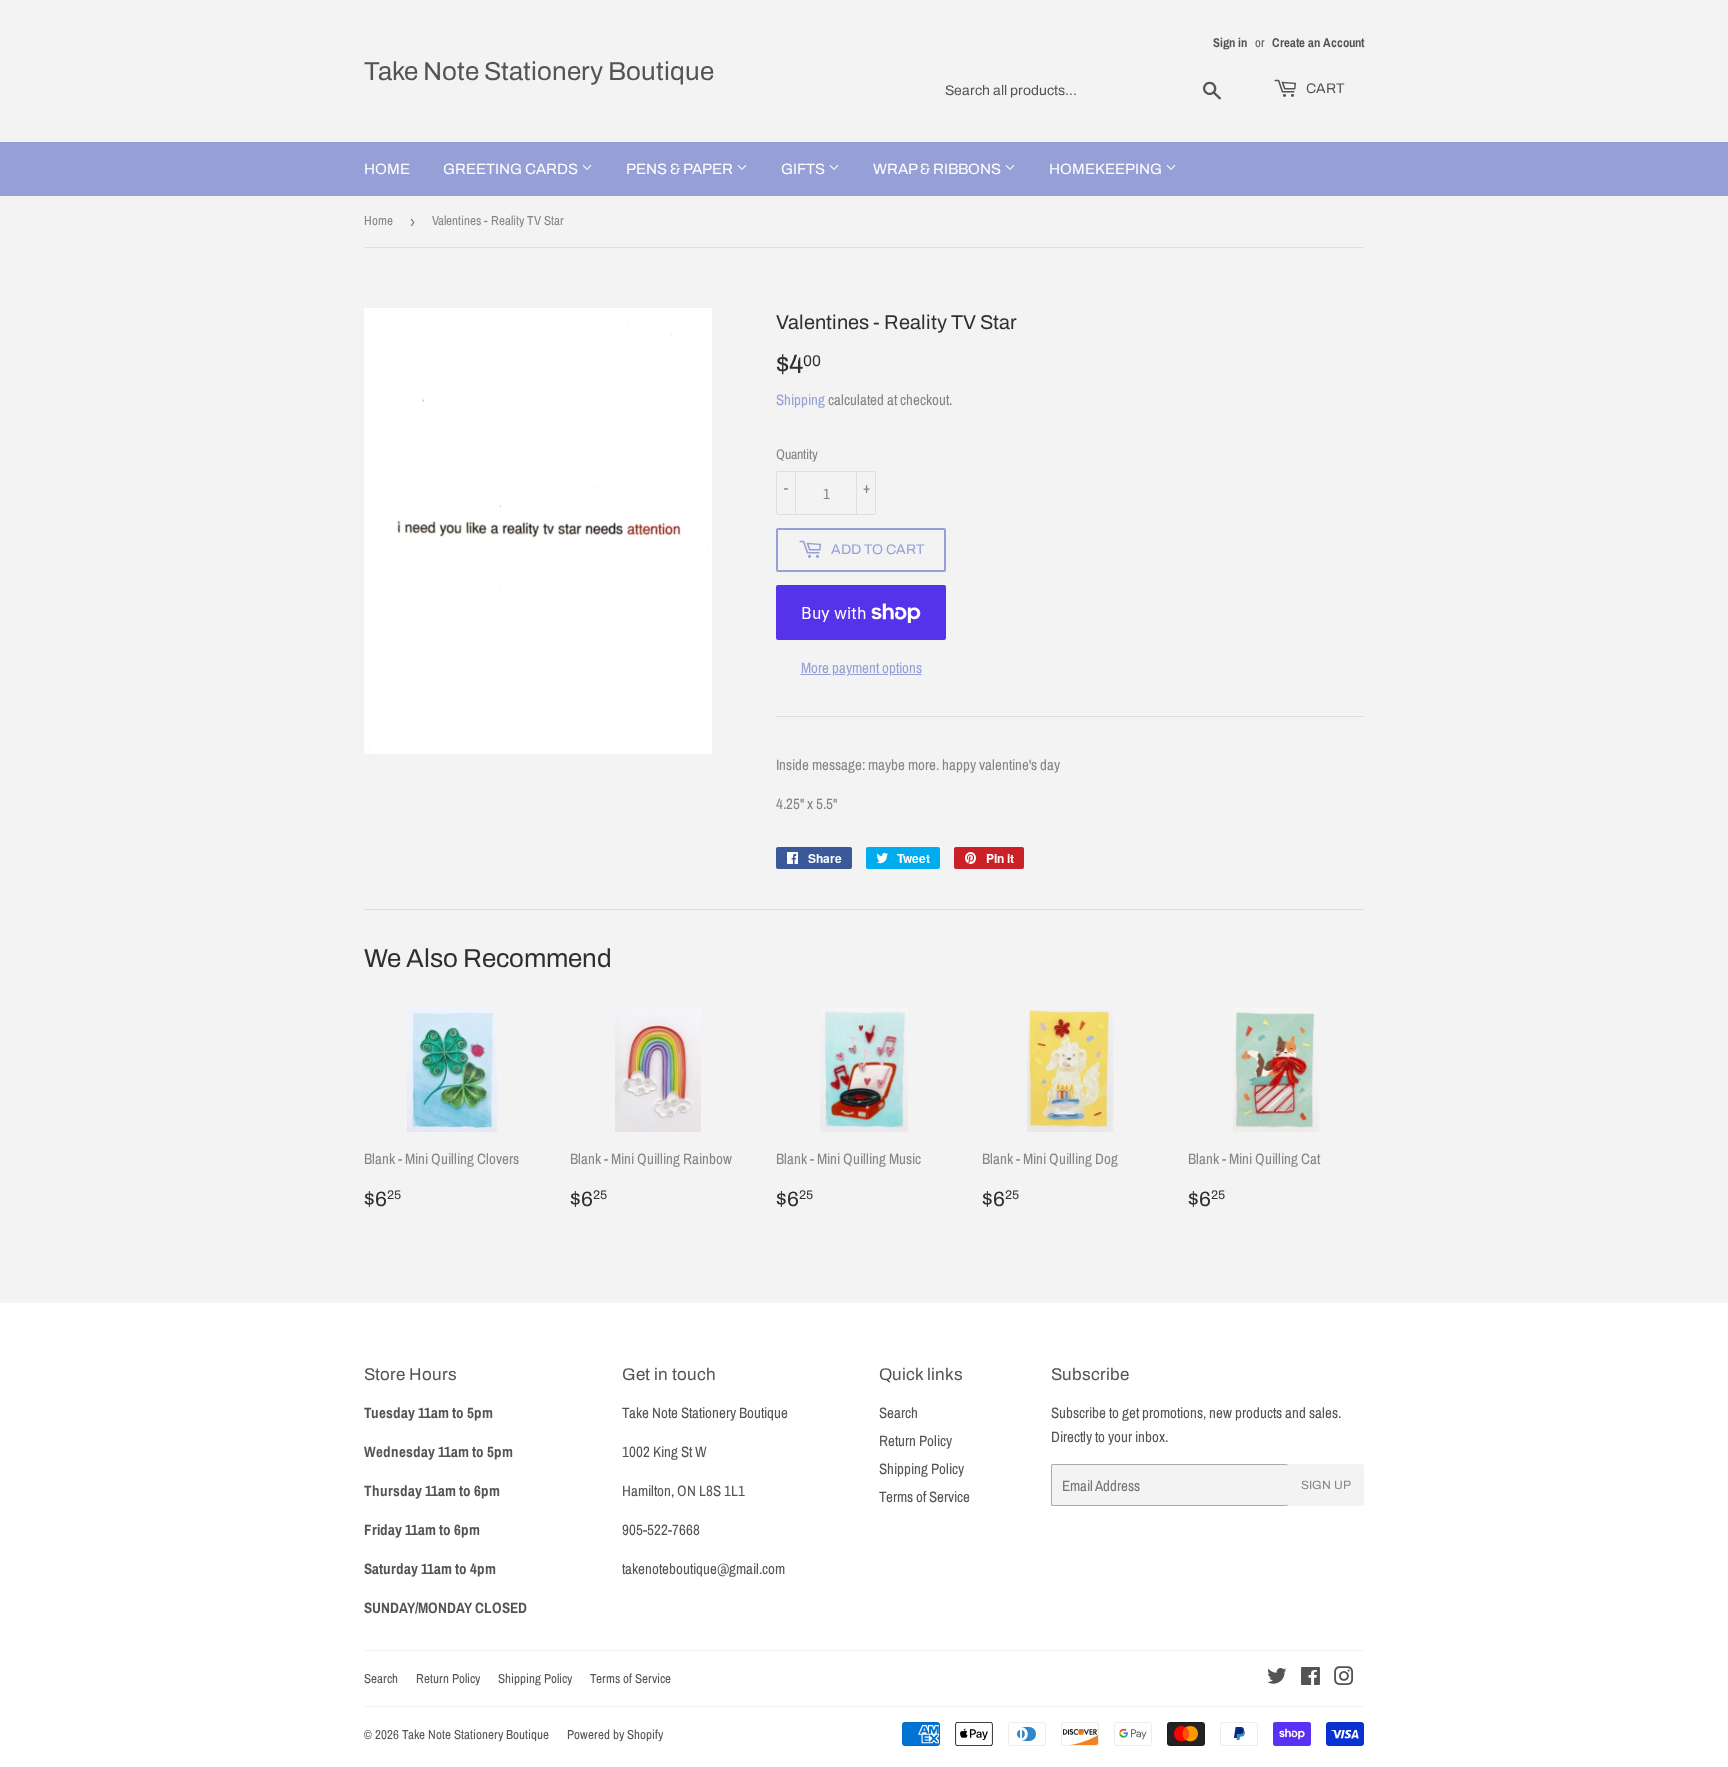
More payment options (861, 667)
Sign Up (1326, 1485)
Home (387, 169)
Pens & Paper (681, 169)
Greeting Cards (512, 169)
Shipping (800, 399)
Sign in (1230, 42)
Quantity (797, 454)
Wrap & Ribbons (938, 169)
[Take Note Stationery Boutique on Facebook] (1310, 1678)
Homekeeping (1107, 169)
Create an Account (1318, 42)
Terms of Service (924, 1496)
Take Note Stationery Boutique (539, 71)
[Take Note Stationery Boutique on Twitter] (1277, 1678)
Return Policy (915, 1440)
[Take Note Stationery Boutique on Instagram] (1344, 1678)
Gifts (804, 169)
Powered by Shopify (615, 1734)
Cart (1323, 88)
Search (898, 1412)
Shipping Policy (921, 1468)
